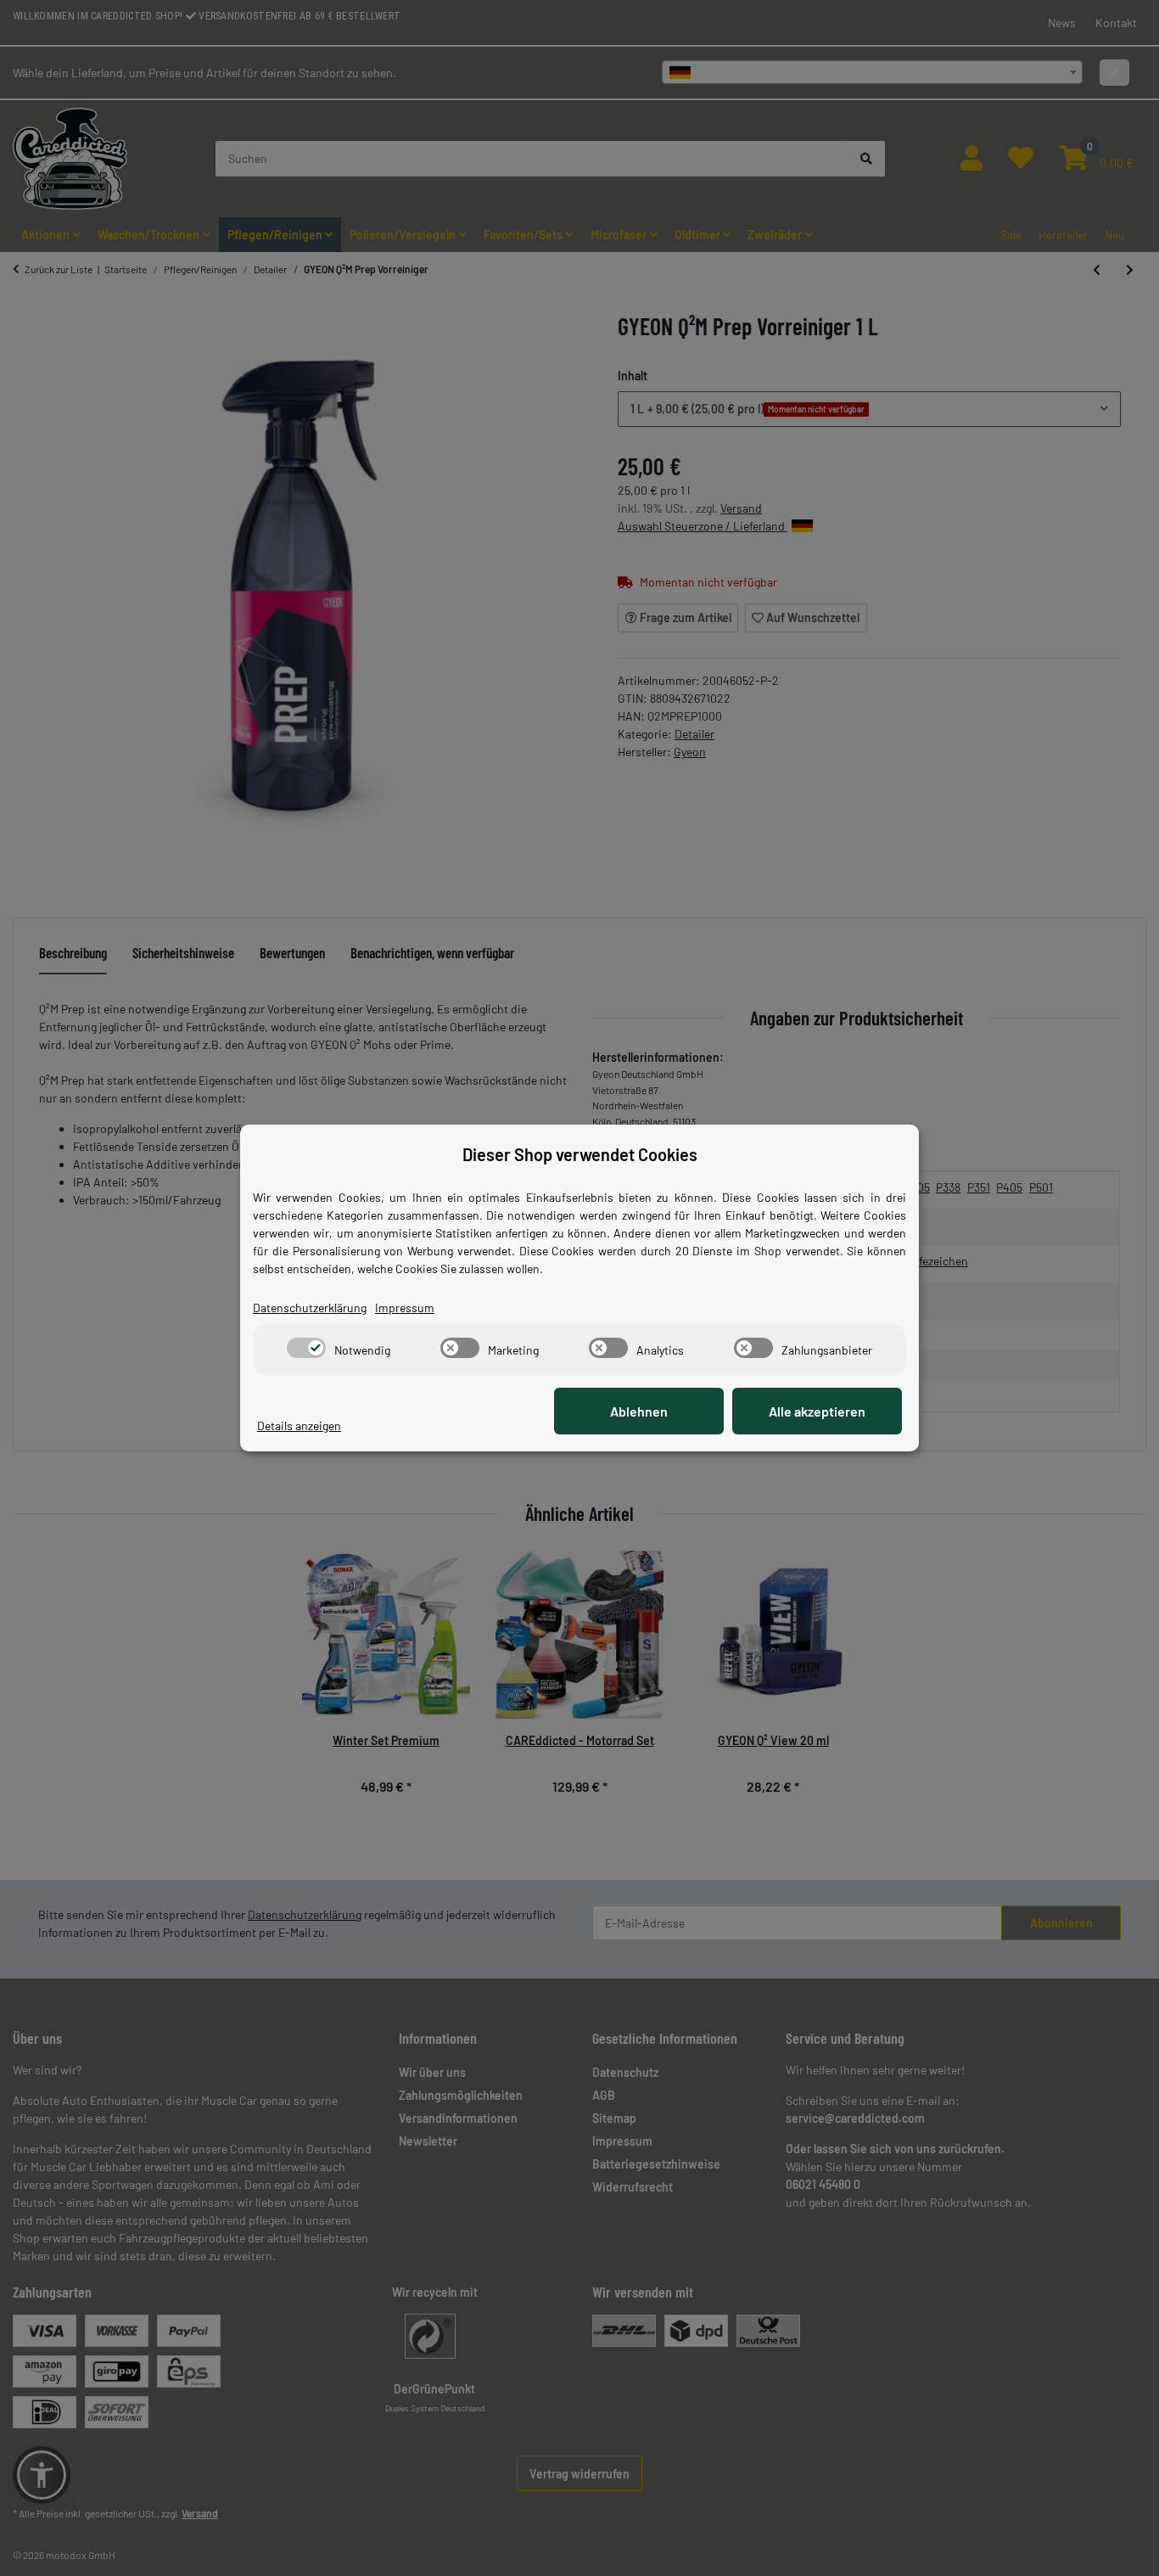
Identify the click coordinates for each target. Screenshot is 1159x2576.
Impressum (405, 1308)
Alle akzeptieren (817, 1411)
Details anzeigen (299, 1425)
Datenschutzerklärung (310, 1308)
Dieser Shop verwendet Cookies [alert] (580, 1154)
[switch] (306, 1348)
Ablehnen (639, 1411)
